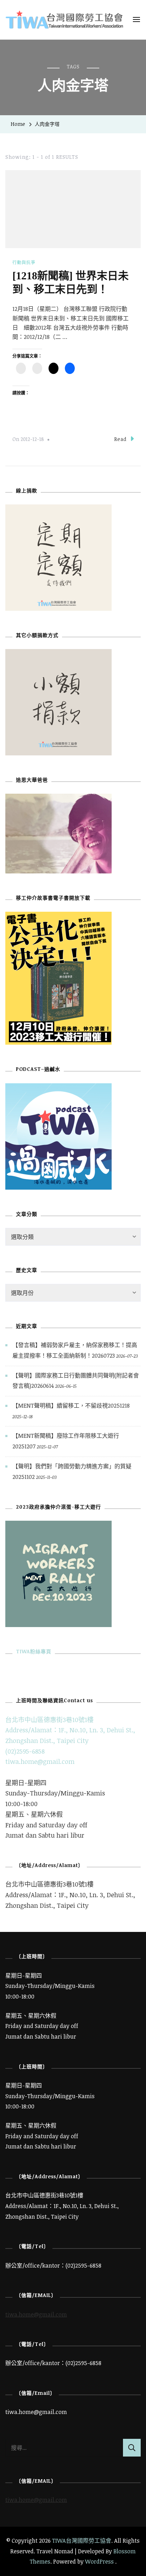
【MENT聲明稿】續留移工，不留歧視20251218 (71, 1406)
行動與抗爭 (24, 262)
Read (120, 439)
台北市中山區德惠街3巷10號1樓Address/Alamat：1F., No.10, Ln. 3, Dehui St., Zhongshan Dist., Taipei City (70, 1730)
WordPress (99, 2561)
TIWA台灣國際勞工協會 (82, 2541)
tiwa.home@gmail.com (40, 1761)
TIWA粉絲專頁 (34, 1651)
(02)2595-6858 (25, 1751)
